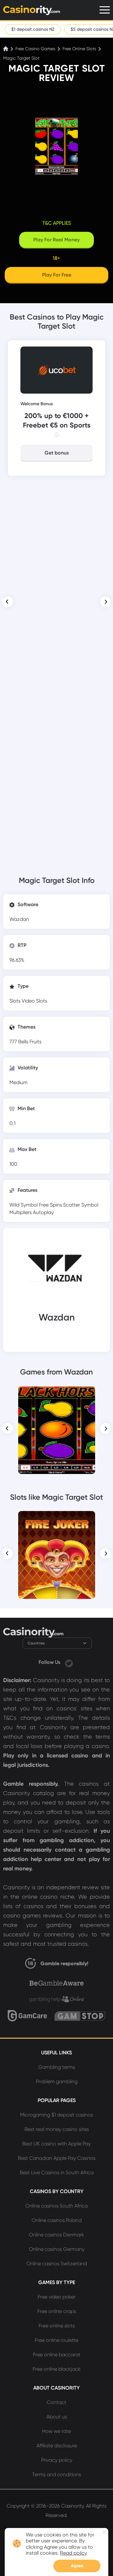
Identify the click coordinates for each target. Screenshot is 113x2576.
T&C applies (57, 223)
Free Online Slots (79, 49)
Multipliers (21, 1212)
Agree (77, 2566)
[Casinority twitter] (69, 1662)
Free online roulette (56, 2340)
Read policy (73, 2553)
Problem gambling (57, 2081)
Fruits (35, 1042)
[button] (8, 602)
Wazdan (19, 919)
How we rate (56, 2431)
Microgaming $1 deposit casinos (56, 2115)
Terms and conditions (56, 2474)
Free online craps (57, 2311)
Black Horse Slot (56, 1395)
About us (57, 2417)
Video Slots (34, 1001)
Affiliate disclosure (57, 2446)
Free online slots (57, 2326)
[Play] (57, 1430)
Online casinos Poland (57, 2220)
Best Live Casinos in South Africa (57, 2173)
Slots (16, 1001)
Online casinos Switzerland (57, 2264)
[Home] (6, 49)
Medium (19, 1082)
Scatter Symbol (81, 1205)
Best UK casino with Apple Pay (56, 2144)
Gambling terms (57, 2067)
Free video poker (56, 2297)
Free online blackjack (57, 2369)
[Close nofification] (104, 2532)
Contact (56, 2402)
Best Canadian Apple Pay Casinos (57, 2158)
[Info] (56, 435)
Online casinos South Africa (56, 2206)
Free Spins (51, 1205)
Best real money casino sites (57, 2129)
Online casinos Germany (57, 2249)
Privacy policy (57, 2460)
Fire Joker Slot (57, 1520)
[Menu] (105, 10)
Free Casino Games (35, 49)
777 (14, 1042)
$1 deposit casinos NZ (33, 29)
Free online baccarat (57, 2355)
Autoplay (43, 1212)
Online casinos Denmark (56, 2235)
